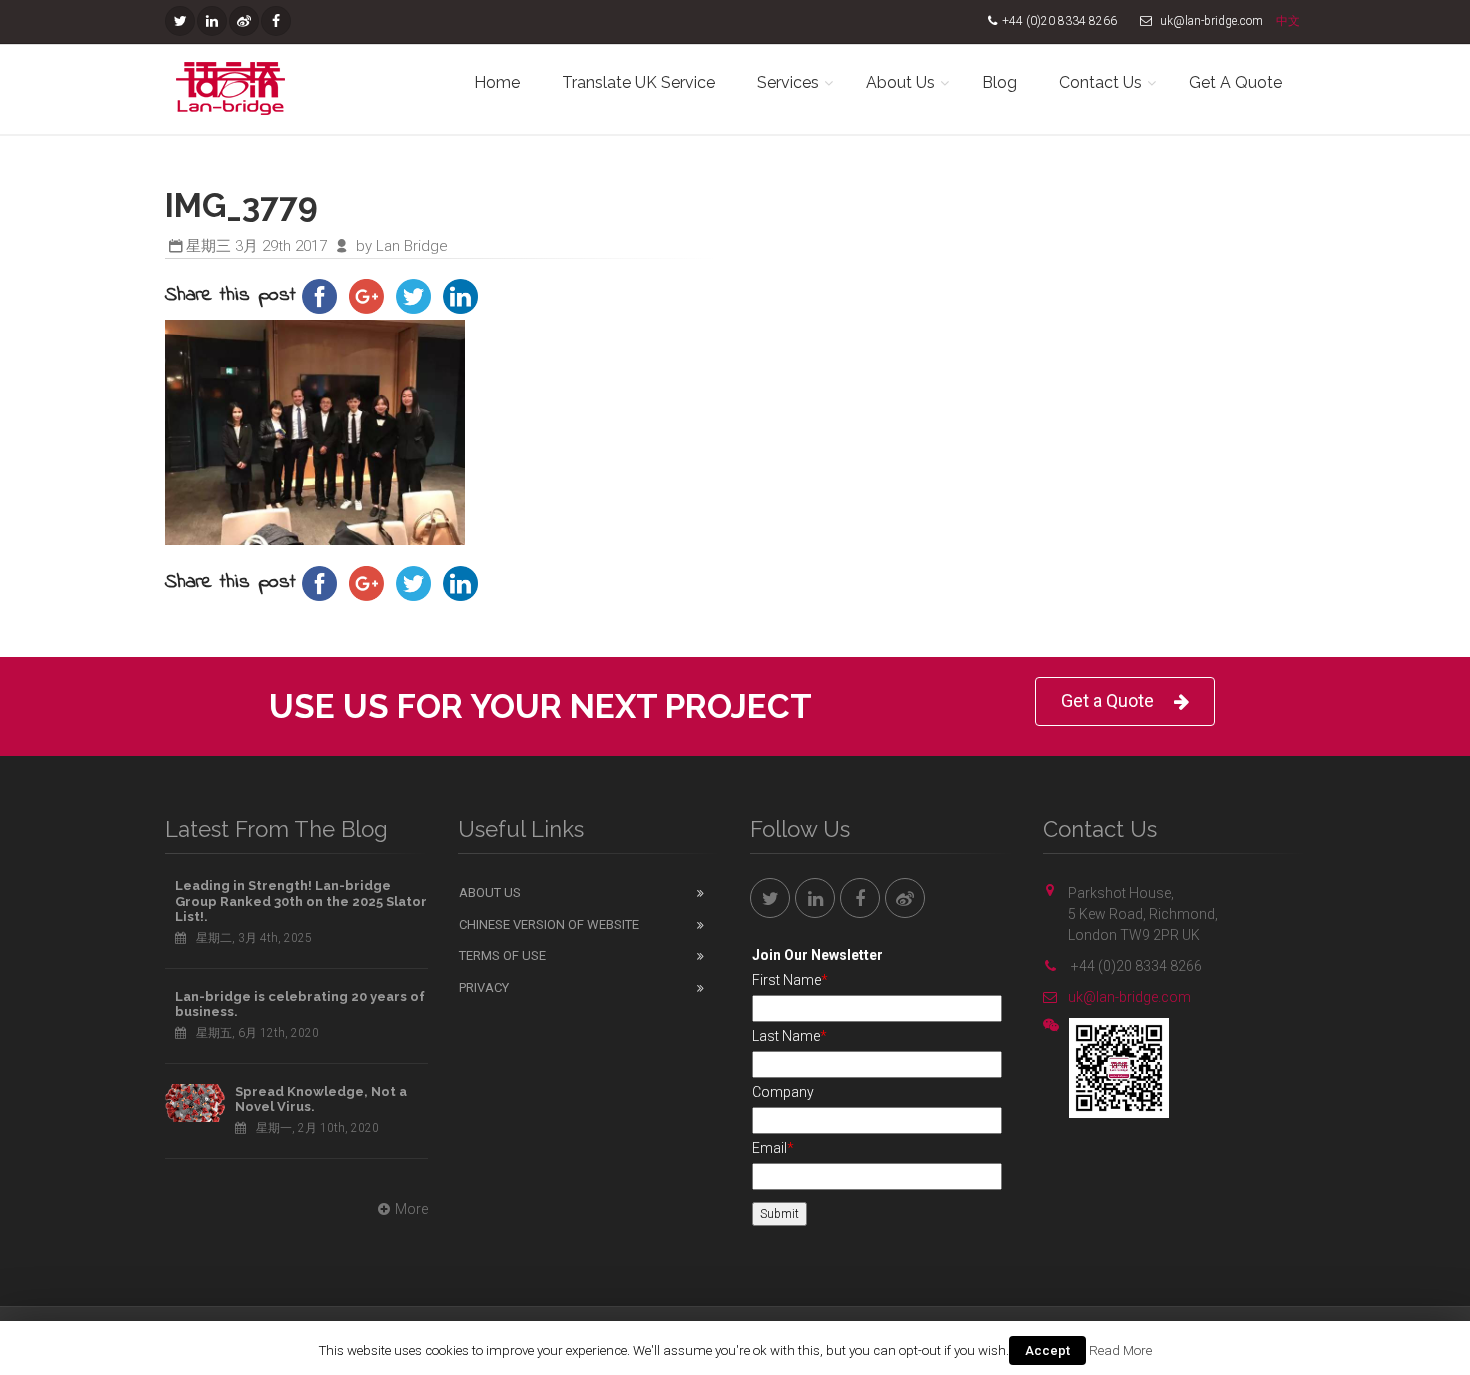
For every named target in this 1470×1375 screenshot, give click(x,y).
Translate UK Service (638, 82)
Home (497, 82)
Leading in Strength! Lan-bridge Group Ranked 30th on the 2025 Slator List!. (301, 901)
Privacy (484, 987)
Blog (999, 82)
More (411, 1209)
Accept (1047, 1350)
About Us (900, 82)
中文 (1288, 21)
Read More (1120, 1350)
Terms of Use (502, 955)
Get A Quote (1235, 82)
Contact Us (1100, 82)
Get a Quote (1107, 700)
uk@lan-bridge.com (1129, 997)
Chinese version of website (549, 924)
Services (788, 82)
